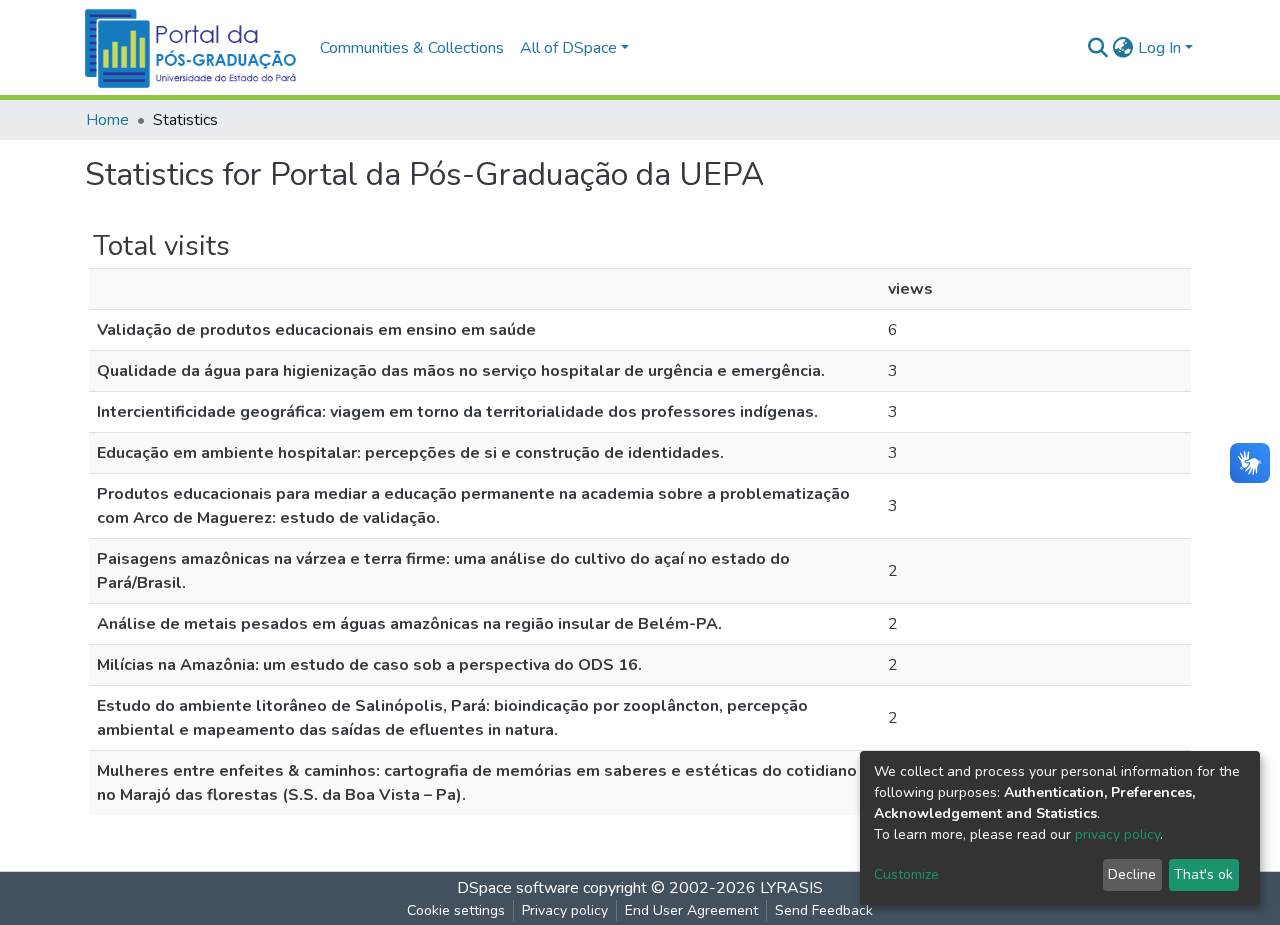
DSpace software (518, 888)
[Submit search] (1098, 48)
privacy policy (1117, 834)
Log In (1159, 48)
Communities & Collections (412, 48)
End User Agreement (691, 910)
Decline (1132, 874)
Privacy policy (565, 910)
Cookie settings (456, 910)
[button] (1123, 48)
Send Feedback (824, 910)
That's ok (1203, 874)
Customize (906, 874)
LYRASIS (791, 888)
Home (107, 120)
